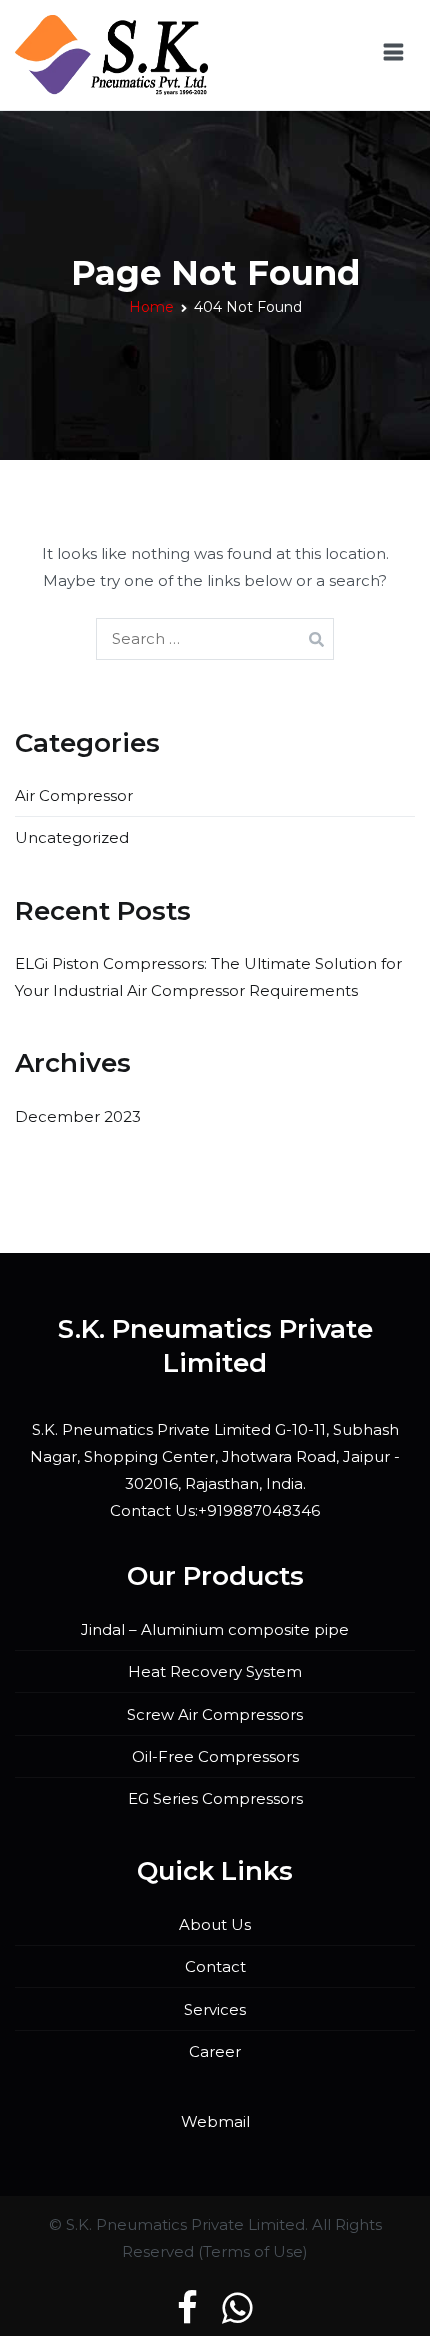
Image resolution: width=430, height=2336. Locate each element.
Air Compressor (74, 795)
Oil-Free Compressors (215, 1756)
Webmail (215, 2121)
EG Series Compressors (215, 1798)
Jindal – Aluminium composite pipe (215, 1629)
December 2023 (78, 1116)
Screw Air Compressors (215, 1714)
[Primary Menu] (393, 55)
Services (215, 2009)
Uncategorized (72, 837)
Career (215, 2051)
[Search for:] (215, 638)
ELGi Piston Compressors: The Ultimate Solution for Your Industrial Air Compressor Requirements (208, 977)
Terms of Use (253, 2251)
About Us (215, 1924)
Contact (215, 1966)
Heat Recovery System (215, 1671)
